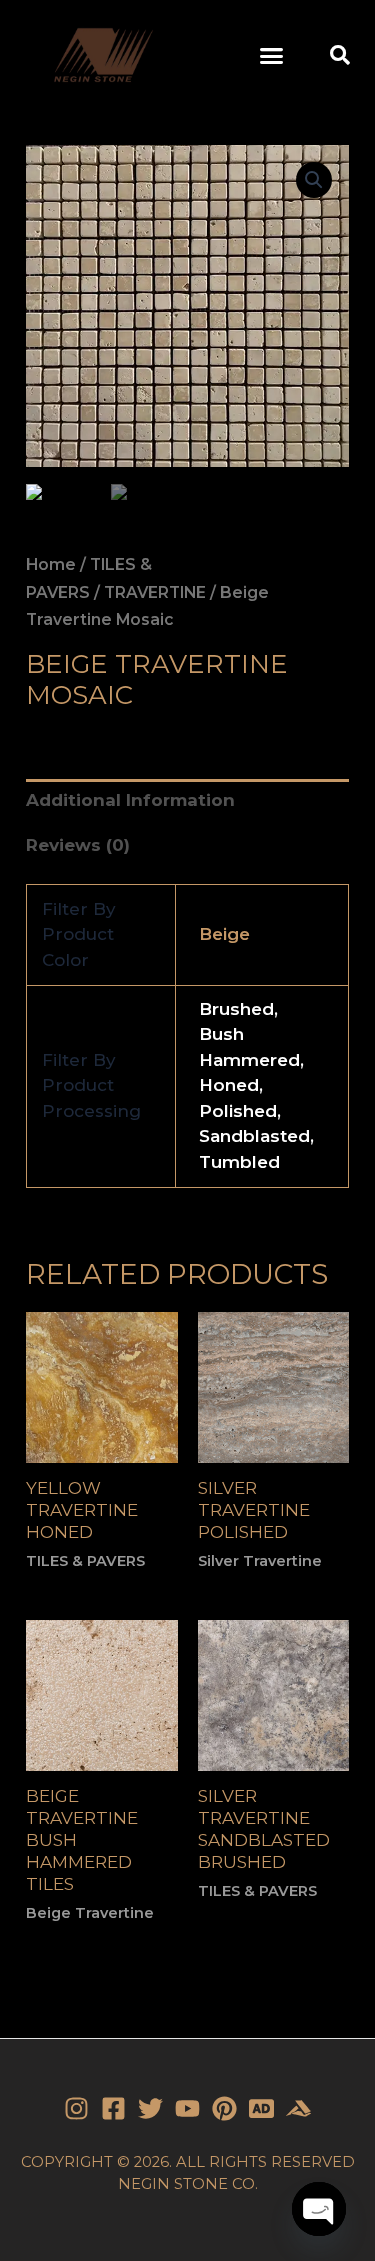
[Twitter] (150, 2108)
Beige (224, 934)
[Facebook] (113, 2108)
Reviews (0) (78, 845)
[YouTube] (187, 2108)
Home (51, 564)
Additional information (130, 800)
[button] (271, 55)
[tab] (187, 801)
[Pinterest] (224, 2108)
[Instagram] (76, 2108)
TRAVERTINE (155, 592)
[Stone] (261, 2108)
